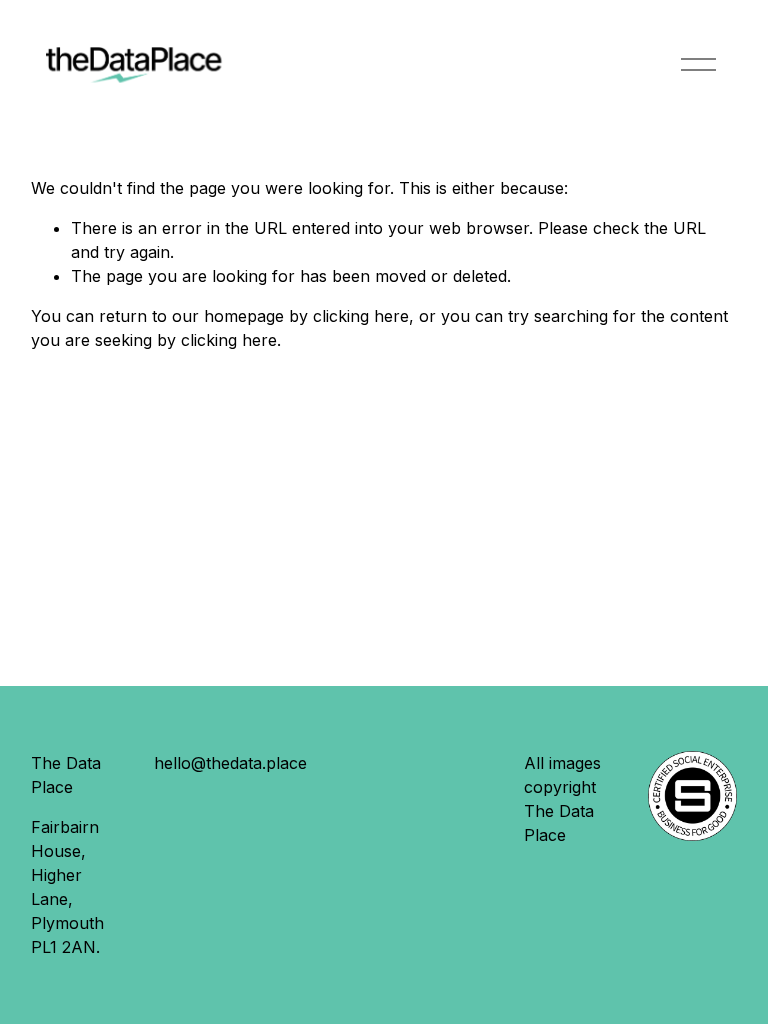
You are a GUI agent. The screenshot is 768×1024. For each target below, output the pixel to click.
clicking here (361, 316)
